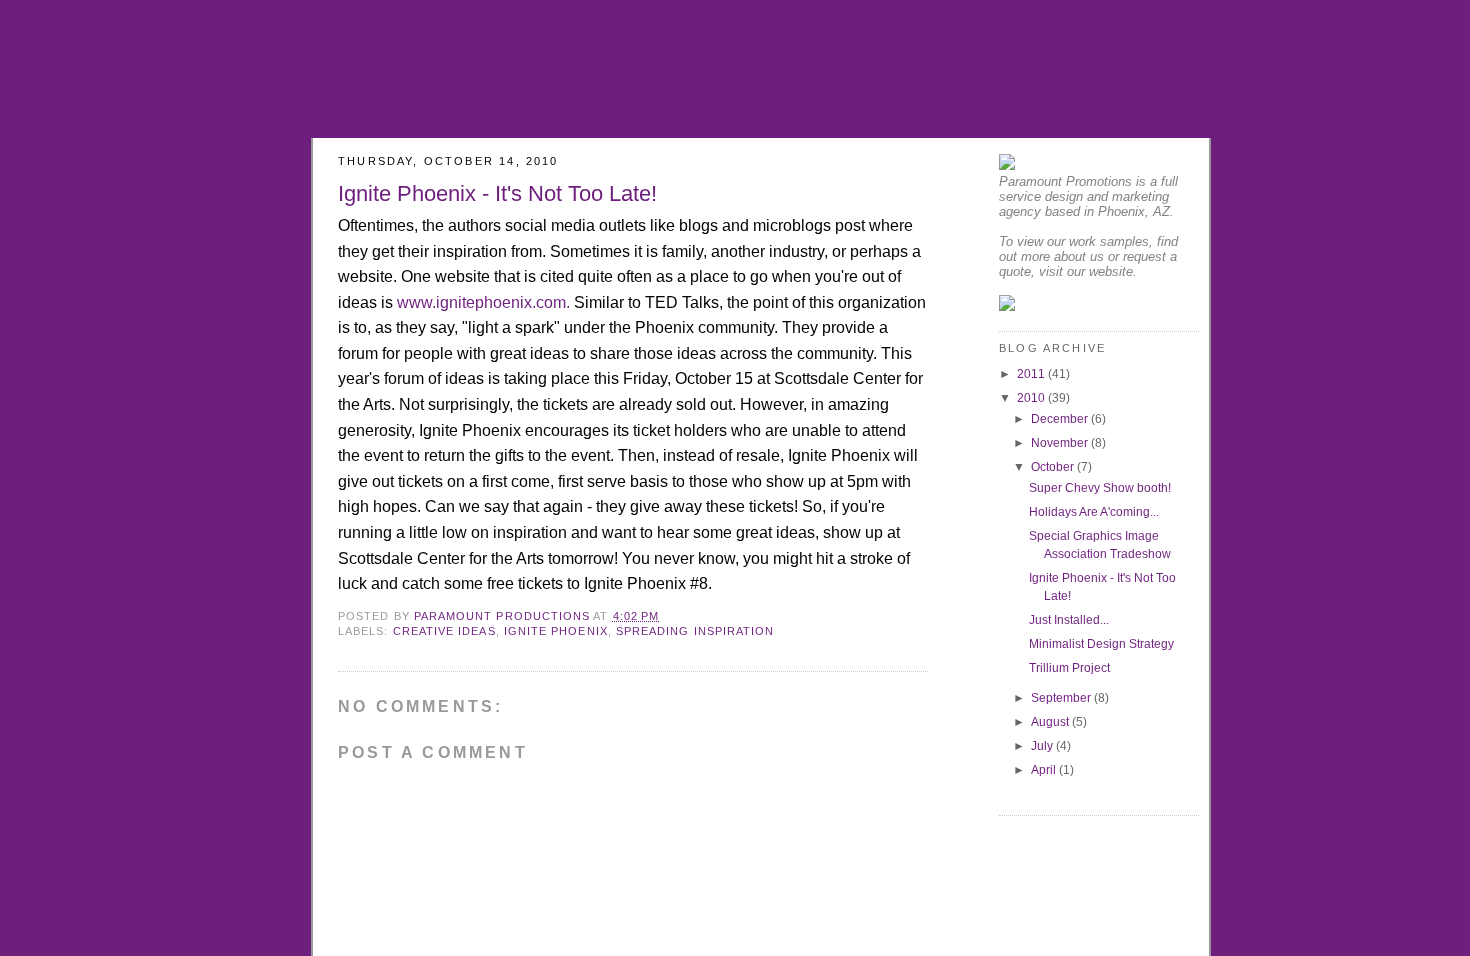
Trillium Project (1069, 668)
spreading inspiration (695, 631)
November (1061, 443)
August (1051, 722)
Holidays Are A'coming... (1094, 512)
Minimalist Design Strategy (1101, 644)
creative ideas (444, 631)
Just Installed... (1069, 620)
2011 (1032, 374)
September (1062, 698)
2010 (1032, 398)
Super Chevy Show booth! (1100, 488)
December (1061, 419)
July (1043, 746)
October (1054, 467)
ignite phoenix (556, 631)
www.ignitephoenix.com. (483, 302)
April (1045, 770)
